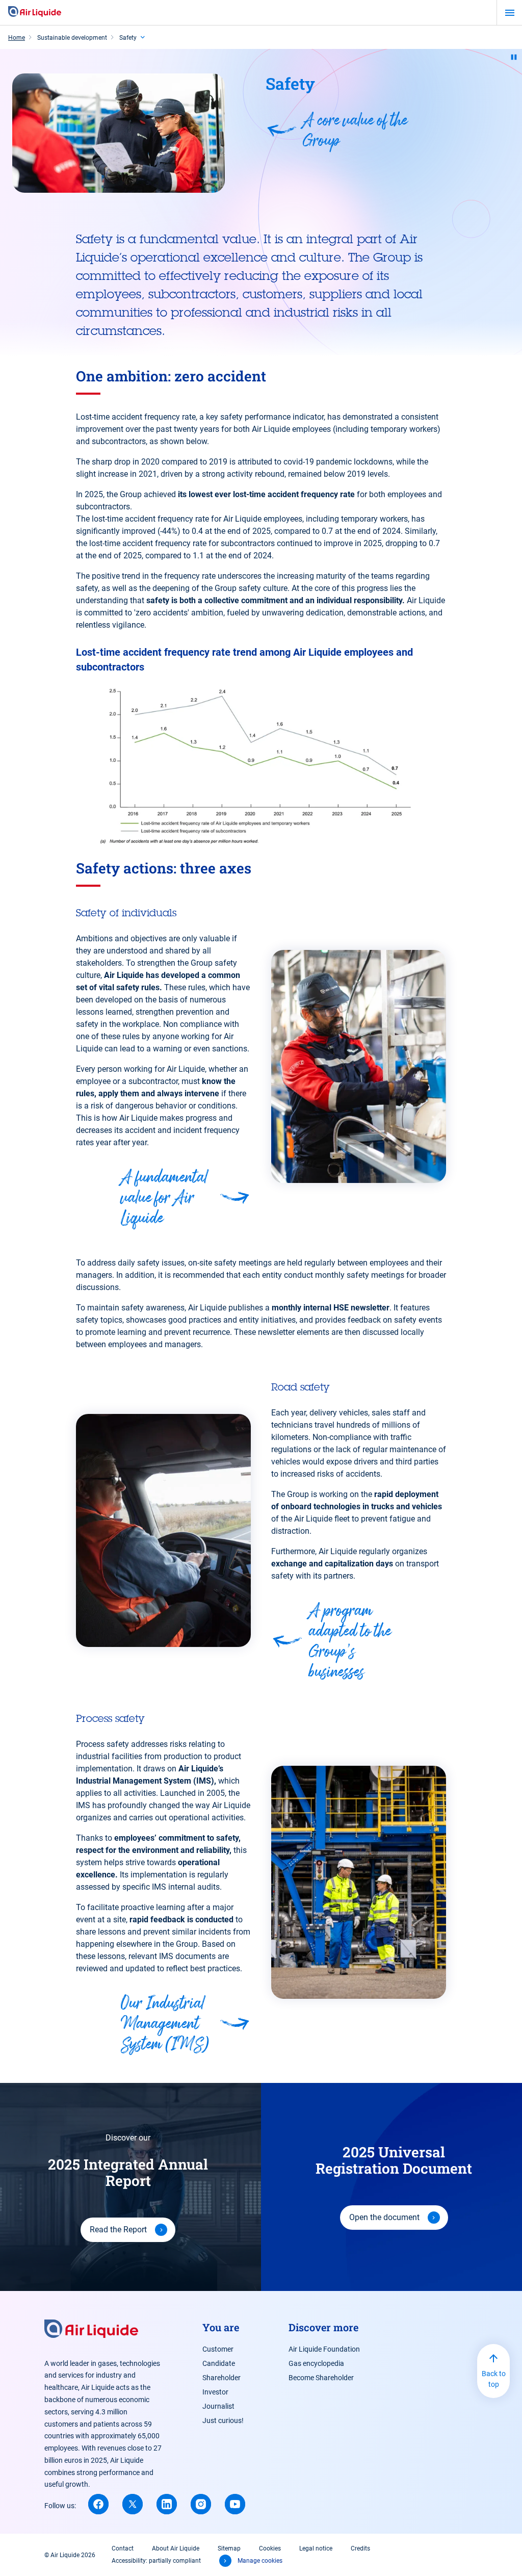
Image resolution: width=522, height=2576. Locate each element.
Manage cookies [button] (260, 2561)
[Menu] (510, 13)
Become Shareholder (321, 2378)
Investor (215, 2392)
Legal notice (316, 2548)
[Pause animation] (514, 57)
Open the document (384, 2217)
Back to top (494, 2379)
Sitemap (229, 2548)
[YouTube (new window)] (235, 2504)
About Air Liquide (176, 2548)
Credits (360, 2548)
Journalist (218, 2406)
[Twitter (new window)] (133, 2504)
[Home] (35, 12)
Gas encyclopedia (316, 2363)
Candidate (219, 2363)
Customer (218, 2349)
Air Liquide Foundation (324, 2349)
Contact (123, 2548)
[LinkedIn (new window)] (167, 2504)
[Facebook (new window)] (98, 2504)
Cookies (270, 2548)
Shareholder (221, 2378)
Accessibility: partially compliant (156, 2561)
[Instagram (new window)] (201, 2504)
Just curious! (223, 2420)
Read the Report (118, 2230)
